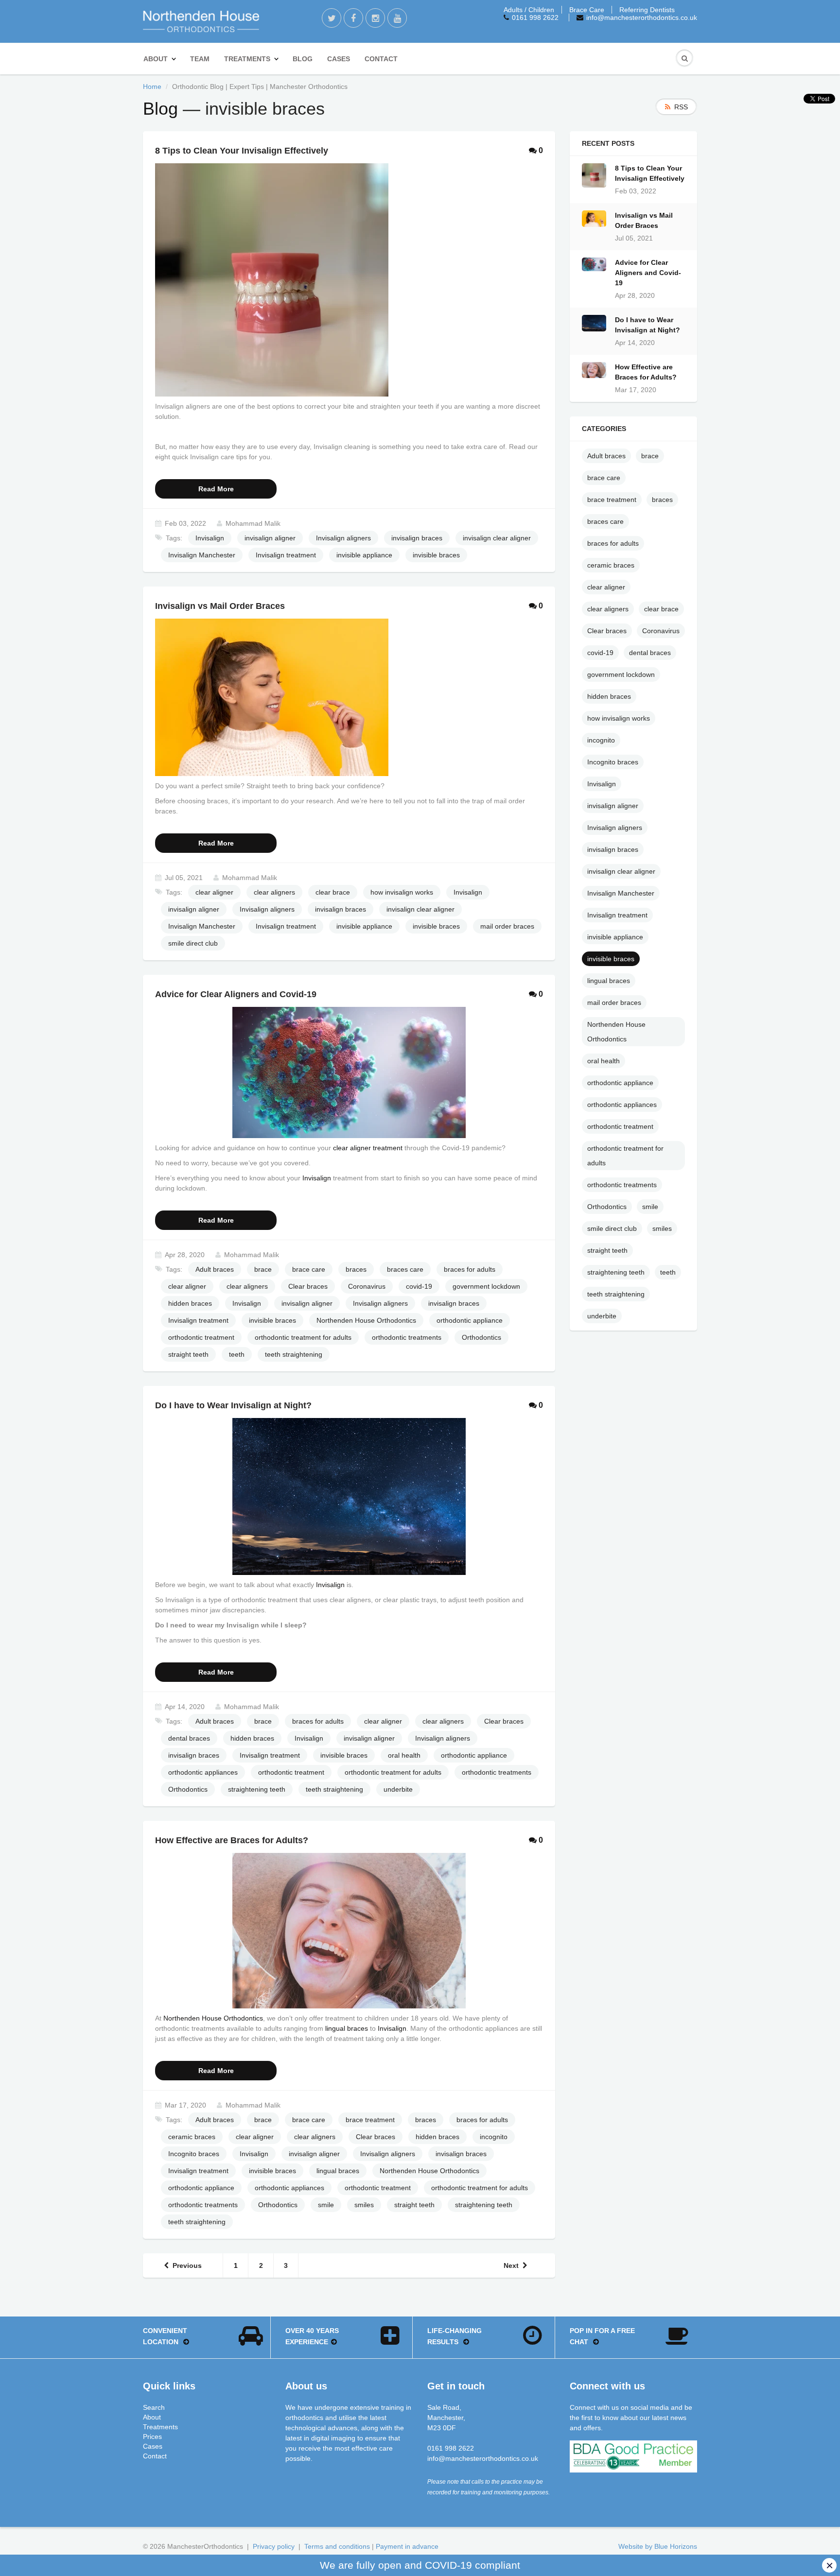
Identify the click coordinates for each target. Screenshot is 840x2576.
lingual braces (347, 2028)
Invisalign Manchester (202, 555)
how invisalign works (402, 892)
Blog (303, 59)
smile (326, 2205)
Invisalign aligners (343, 538)
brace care (309, 1269)
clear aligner (214, 892)
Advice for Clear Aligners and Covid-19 (648, 273)
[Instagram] (375, 18)
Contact (381, 59)
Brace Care (587, 10)
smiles (364, 2205)
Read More (216, 489)
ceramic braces (192, 2137)
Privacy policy (274, 2546)
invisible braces (436, 555)
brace (263, 1269)
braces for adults (470, 1269)
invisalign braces (417, 538)
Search (154, 2407)
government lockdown (486, 1286)
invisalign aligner (270, 538)
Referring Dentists (647, 10)
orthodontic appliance (470, 1320)
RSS (681, 107)
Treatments (247, 59)
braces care (405, 1269)
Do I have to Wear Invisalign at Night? (647, 325)
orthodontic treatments (407, 1337)
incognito (494, 2137)
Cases (339, 59)
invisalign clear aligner (497, 538)
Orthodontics (481, 1337)
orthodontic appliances (203, 1772)
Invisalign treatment (286, 555)
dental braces (189, 1738)
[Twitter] (332, 18)
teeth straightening (294, 1354)
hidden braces (190, 1303)
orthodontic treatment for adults (303, 1337)
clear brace (333, 892)
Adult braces (215, 1269)
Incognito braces (194, 2154)
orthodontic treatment (201, 1337)
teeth (237, 1354)
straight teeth (188, 1354)
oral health (404, 1755)
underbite (398, 1789)
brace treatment (370, 2120)
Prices (152, 2437)
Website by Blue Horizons (658, 2546)
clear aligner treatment (368, 1148)
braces (356, 1269)
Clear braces (308, 1286)
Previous (187, 2265)
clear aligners (274, 892)
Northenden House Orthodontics (366, 1320)
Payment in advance (407, 2546)
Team (200, 59)
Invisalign (210, 538)
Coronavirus (367, 1286)
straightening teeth (257, 1789)
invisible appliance (364, 555)
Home (152, 86)
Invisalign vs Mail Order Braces (644, 220)
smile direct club (193, 943)
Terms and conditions (337, 2546)
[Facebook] (353, 18)
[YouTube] (397, 18)
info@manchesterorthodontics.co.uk (642, 17)
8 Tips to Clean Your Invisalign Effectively (650, 173)
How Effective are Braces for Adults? (646, 372)
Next (511, 2265)
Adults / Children (529, 10)
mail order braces (507, 926)
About (156, 59)
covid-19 (419, 1286)
